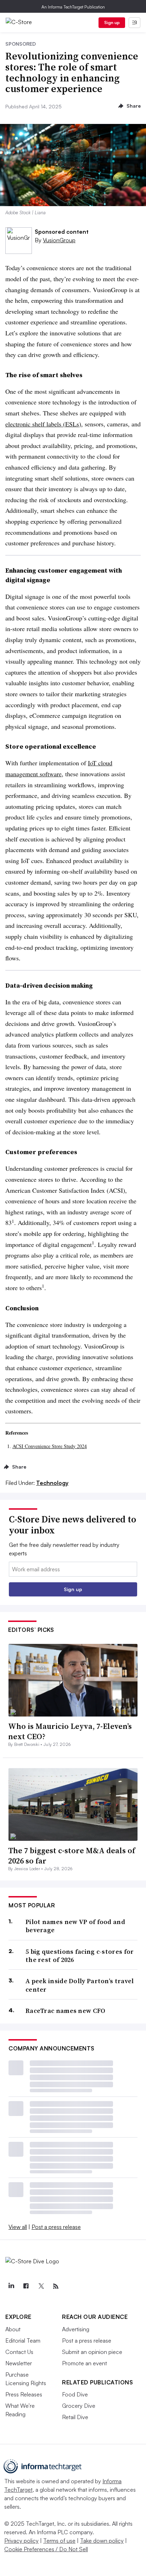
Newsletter (19, 2363)
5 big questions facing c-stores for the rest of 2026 (80, 1956)
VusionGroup (59, 240)
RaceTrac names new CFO (66, 2011)
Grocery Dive (79, 2406)
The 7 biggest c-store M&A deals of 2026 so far (72, 1856)
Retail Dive (75, 2417)
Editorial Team (23, 2340)
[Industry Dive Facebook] (26, 2286)
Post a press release (56, 2227)
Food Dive (75, 2394)
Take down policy (102, 2541)
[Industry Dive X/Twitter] (41, 2286)
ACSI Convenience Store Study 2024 (50, 1446)
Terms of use (59, 2541)
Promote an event (85, 2363)
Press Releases (24, 2394)
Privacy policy (21, 2541)
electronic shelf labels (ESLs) (43, 424)
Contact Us (19, 2352)
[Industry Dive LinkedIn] (11, 2286)
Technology (52, 1483)
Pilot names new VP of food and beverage (75, 1926)
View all (18, 2227)
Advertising (76, 2329)
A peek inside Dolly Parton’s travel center (80, 1985)
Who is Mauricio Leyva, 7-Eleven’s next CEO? (70, 1731)
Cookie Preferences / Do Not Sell (46, 2549)
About (13, 2329)
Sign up (112, 22)
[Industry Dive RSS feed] (56, 2286)
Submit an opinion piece (92, 2352)
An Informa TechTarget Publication (73, 7)
